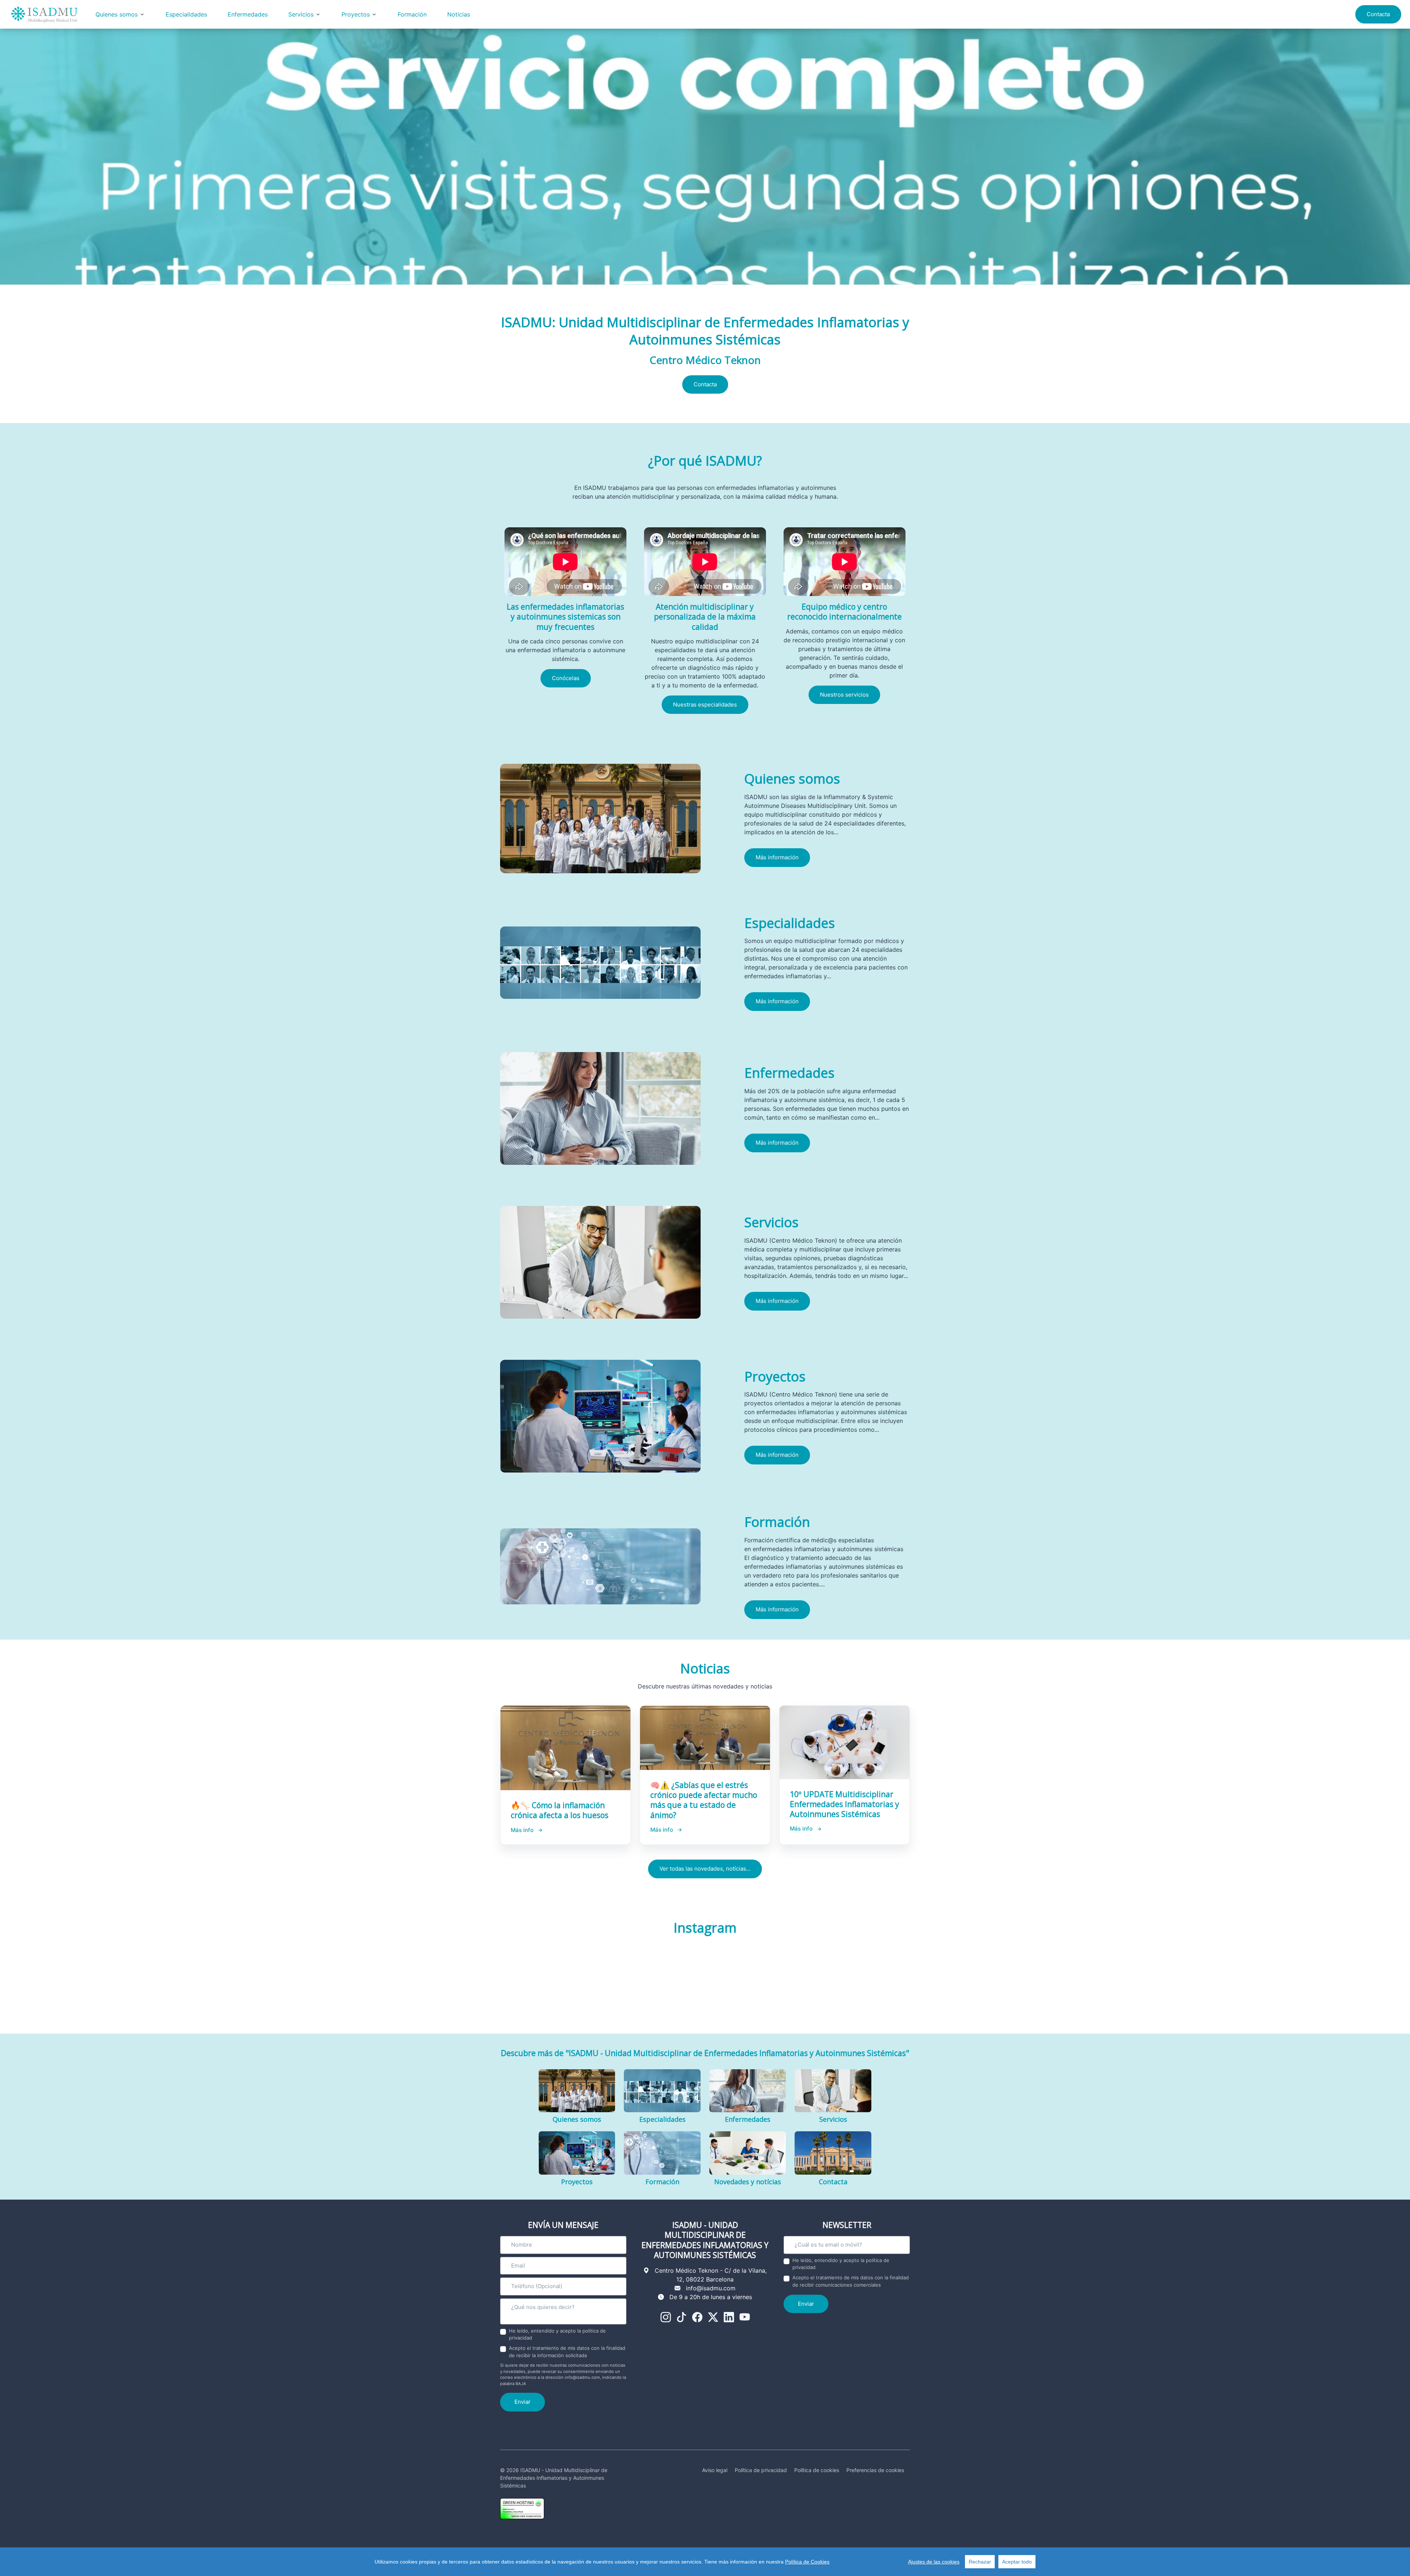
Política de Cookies (807, 2562)
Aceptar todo (1017, 2562)
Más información (777, 857)
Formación (412, 14)
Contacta (1378, 14)
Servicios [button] (301, 14)
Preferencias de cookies (875, 2470)
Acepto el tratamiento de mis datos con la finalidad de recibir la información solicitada (567, 2352)
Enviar (523, 2402)
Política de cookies (817, 2470)
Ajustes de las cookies (934, 2562)
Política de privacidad (761, 2470)
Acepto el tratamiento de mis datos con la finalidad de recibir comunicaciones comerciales (851, 2281)
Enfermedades (248, 14)
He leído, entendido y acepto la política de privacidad (557, 2334)
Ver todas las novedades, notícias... (705, 1869)
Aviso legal (715, 2470)
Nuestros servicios (844, 695)
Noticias (459, 14)
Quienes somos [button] (117, 14)
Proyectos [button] (356, 14)
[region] (705, 2562)
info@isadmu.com (711, 2288)
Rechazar (980, 2562)
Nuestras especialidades (705, 704)
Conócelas (566, 678)
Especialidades (186, 14)
